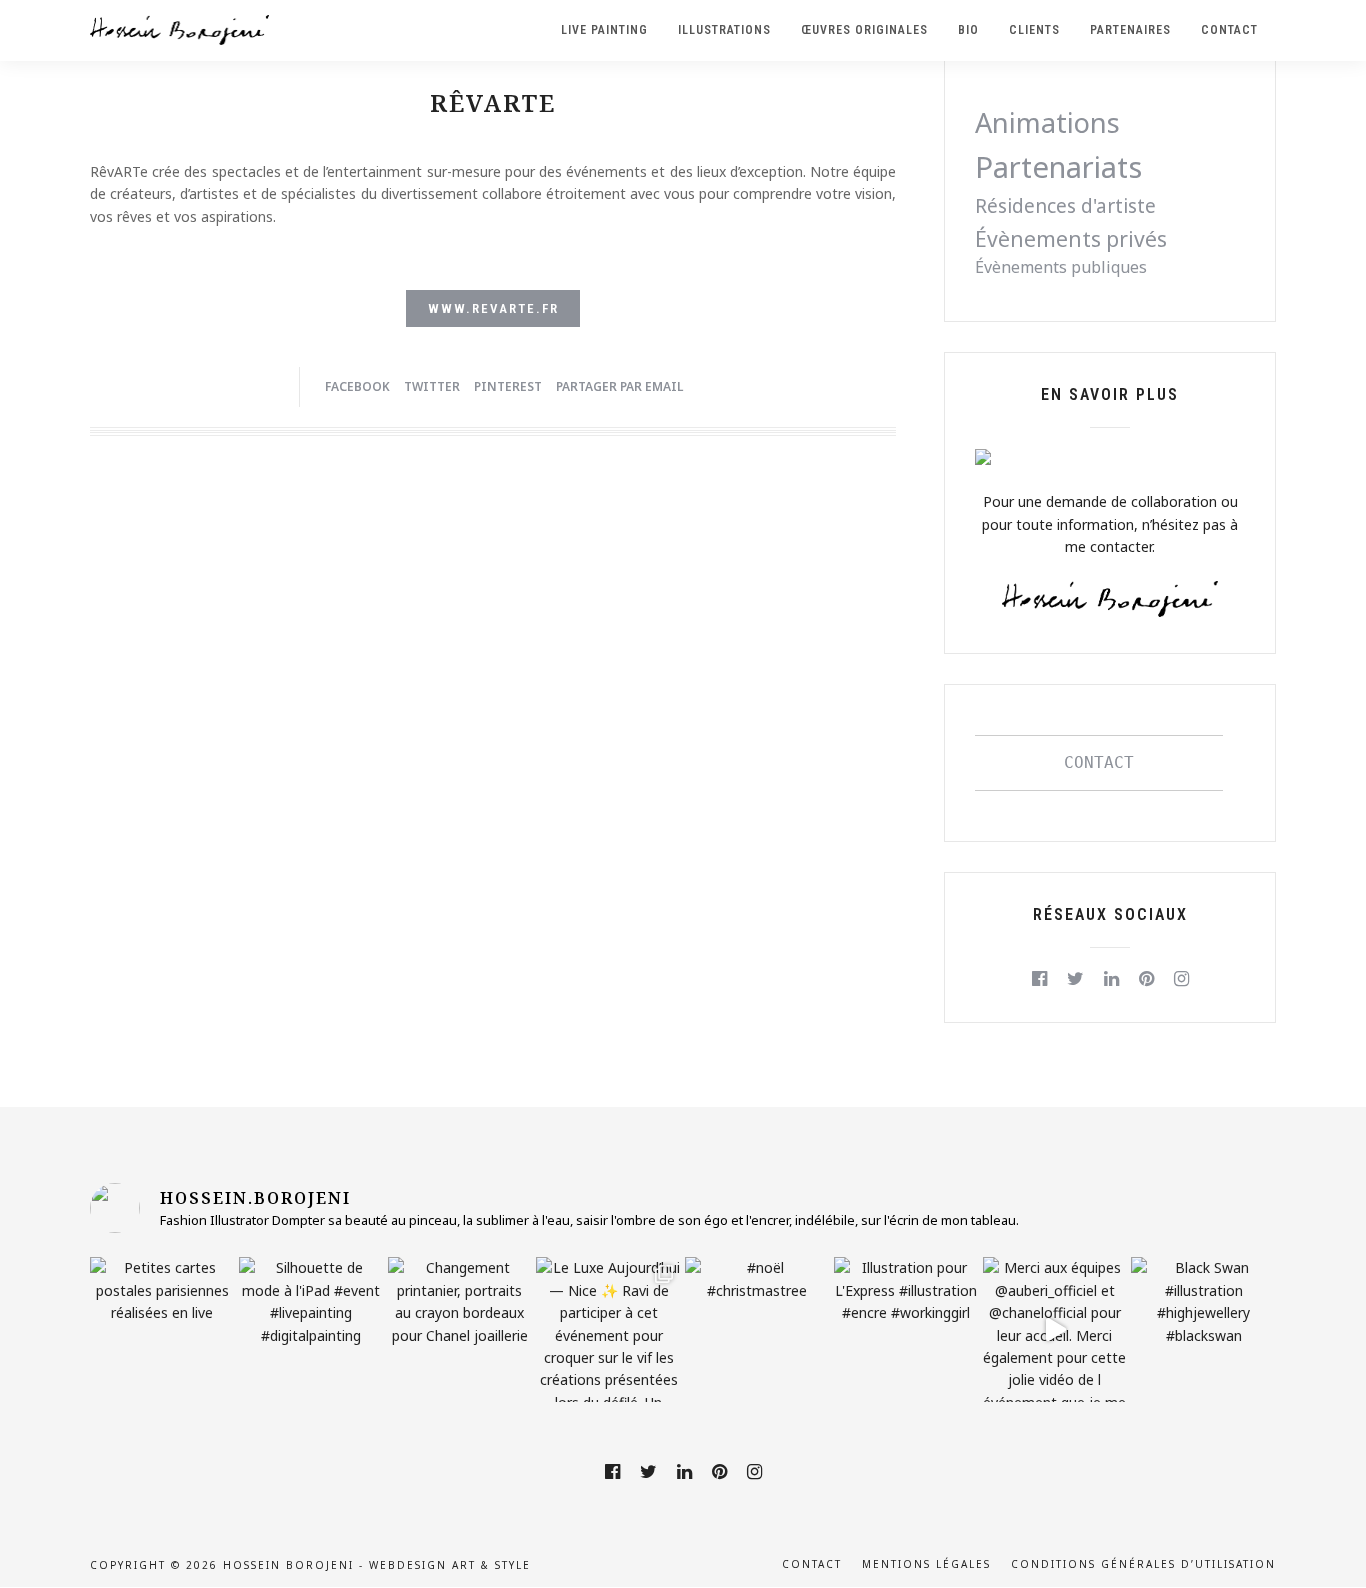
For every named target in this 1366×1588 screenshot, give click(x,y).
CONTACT (1099, 762)
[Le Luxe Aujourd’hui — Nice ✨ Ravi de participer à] (608, 1329)
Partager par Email (619, 386)
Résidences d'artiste (1065, 206)
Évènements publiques (1061, 267)
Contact (812, 1564)
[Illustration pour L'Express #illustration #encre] (906, 1329)
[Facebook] (1039, 979)
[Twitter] (1075, 979)
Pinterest (508, 386)
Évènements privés (1071, 238)
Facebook (357, 386)
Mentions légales (926, 1564)
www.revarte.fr (493, 308)
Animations (1047, 122)
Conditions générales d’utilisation (1143, 1564)
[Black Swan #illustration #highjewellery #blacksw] (1203, 1329)
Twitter (432, 386)
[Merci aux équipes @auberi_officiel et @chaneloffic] (1055, 1329)
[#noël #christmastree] (757, 1329)
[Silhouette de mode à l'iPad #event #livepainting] (311, 1329)
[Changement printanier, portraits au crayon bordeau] (460, 1329)
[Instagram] (1181, 979)
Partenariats (1058, 167)
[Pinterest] (1146, 979)
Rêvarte (493, 102)
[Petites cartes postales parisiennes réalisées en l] (162, 1329)
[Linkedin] (1111, 979)
